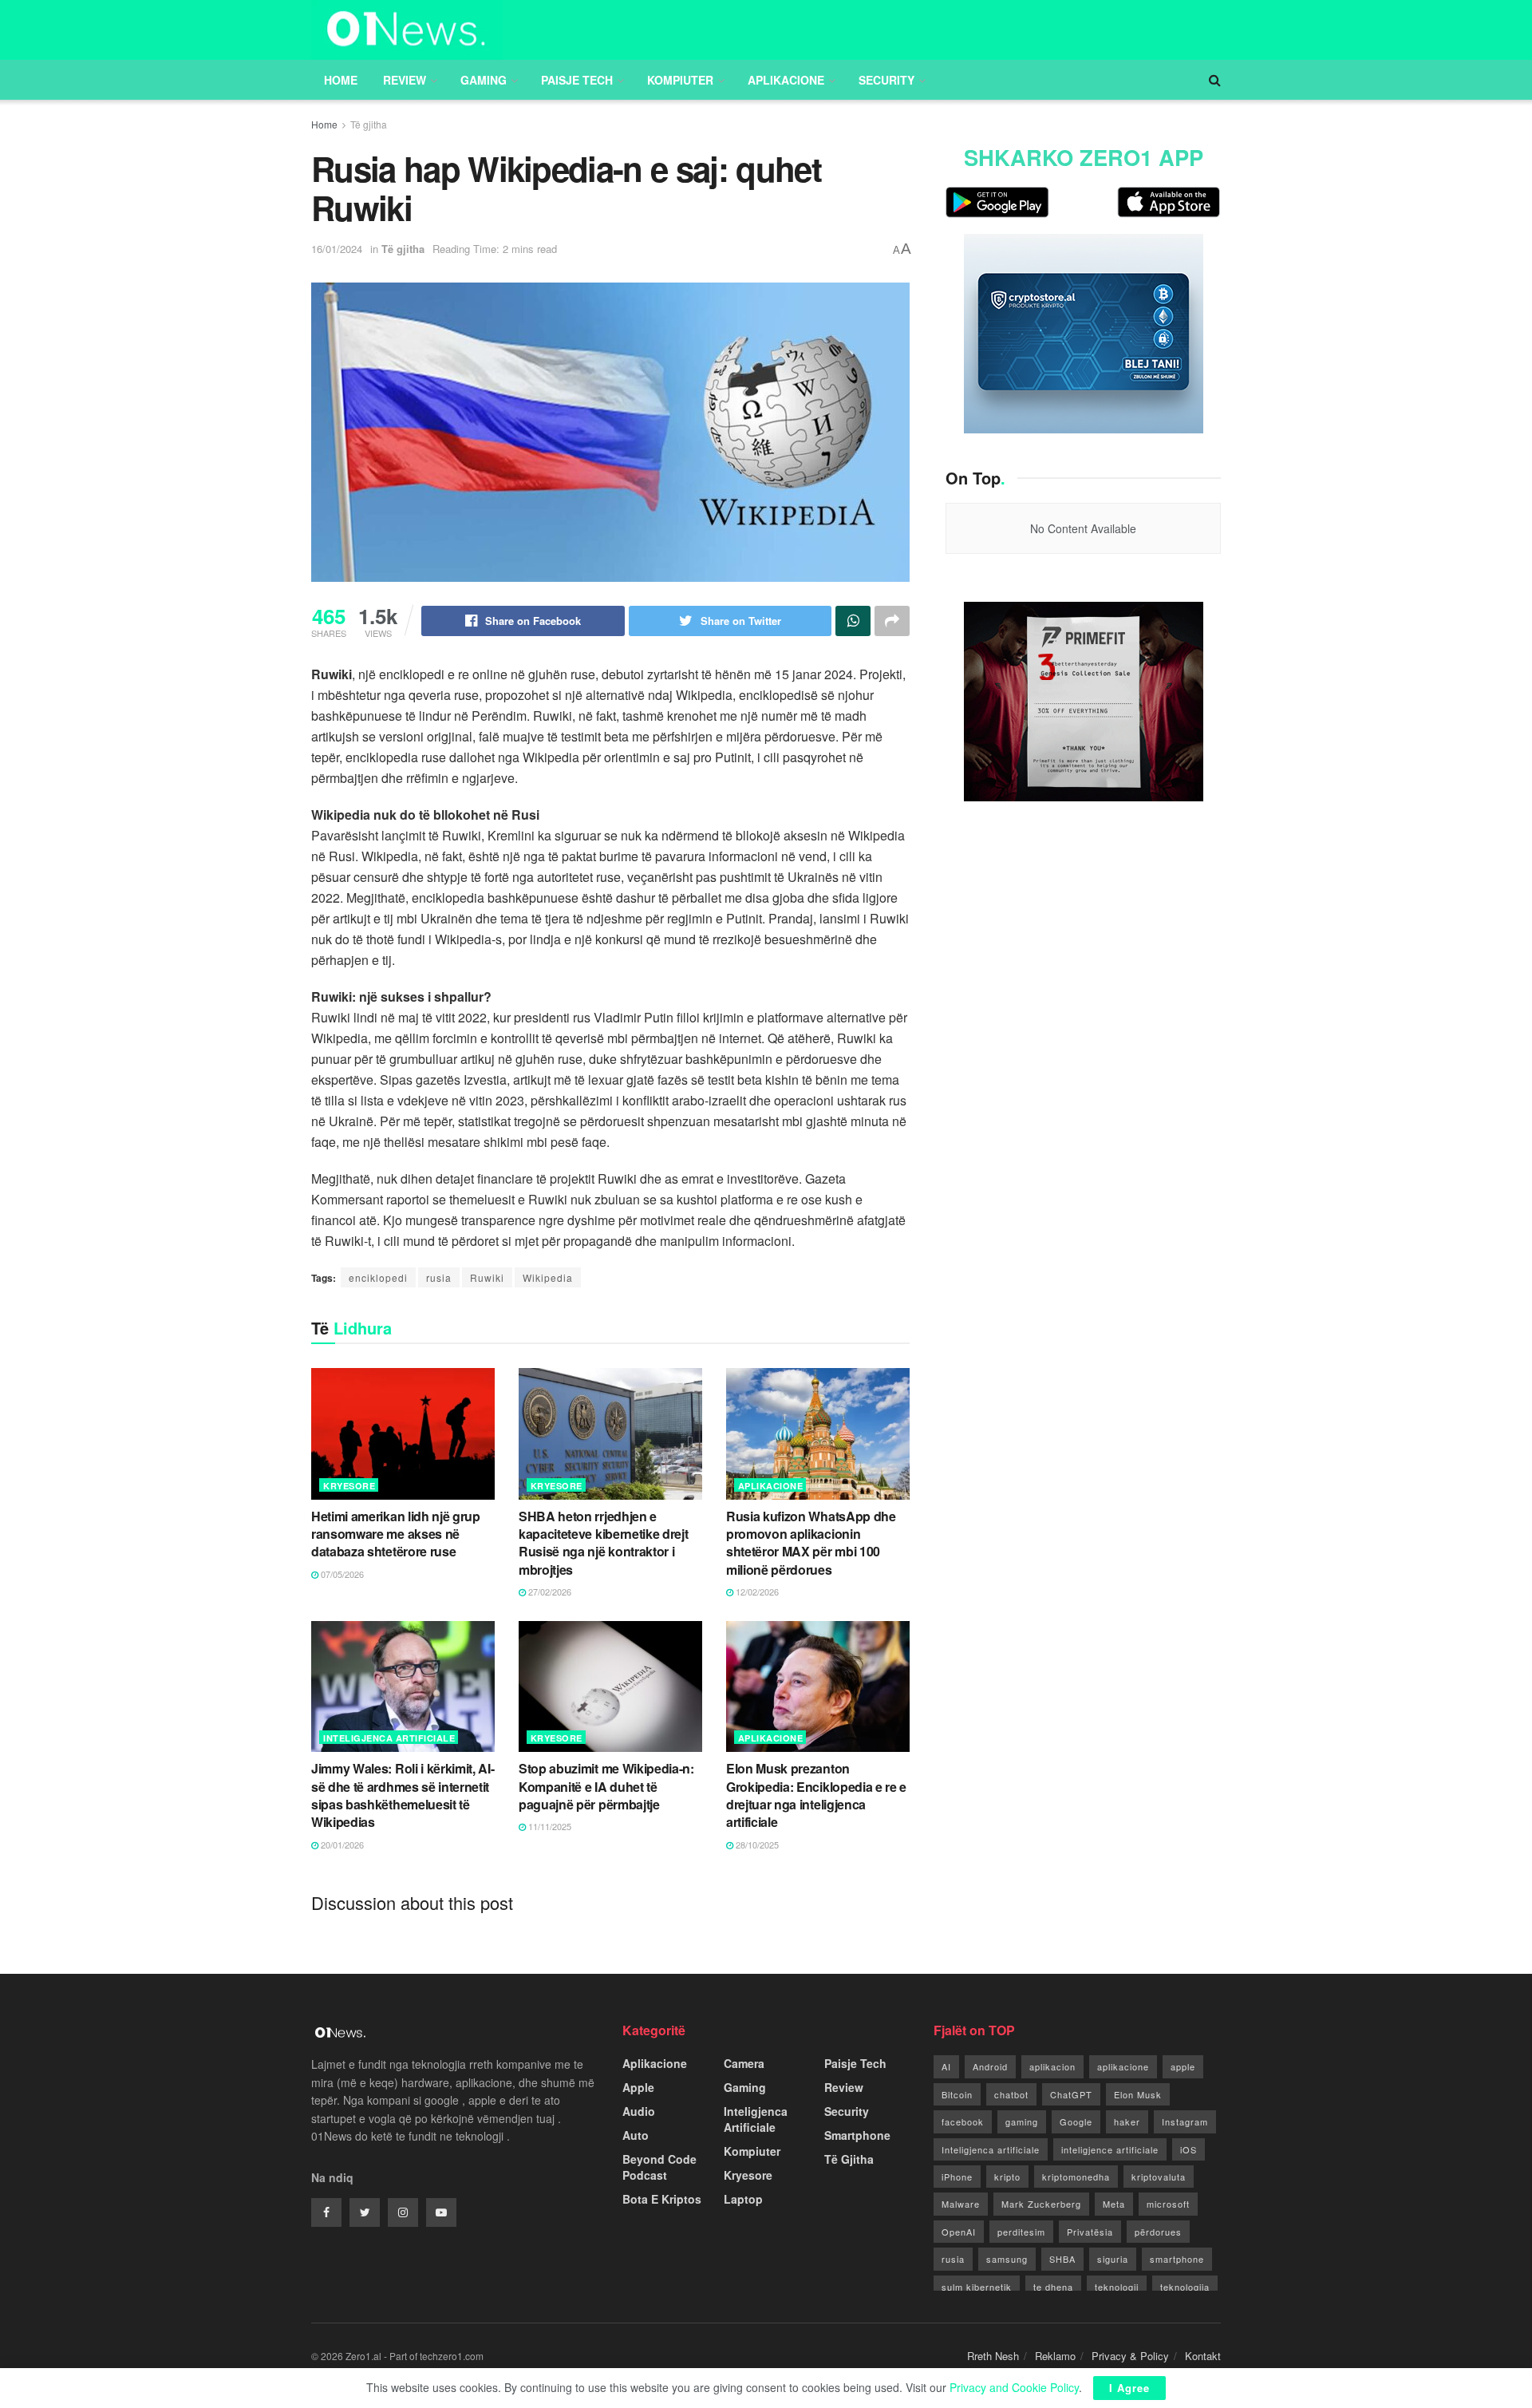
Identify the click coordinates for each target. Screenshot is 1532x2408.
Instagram (1185, 2121)
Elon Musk (1138, 2094)
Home (341, 80)
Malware (961, 2204)
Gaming (484, 80)
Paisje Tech (577, 80)
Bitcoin (957, 2094)
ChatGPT (1071, 2094)
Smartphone (857, 2135)
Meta (1114, 2204)
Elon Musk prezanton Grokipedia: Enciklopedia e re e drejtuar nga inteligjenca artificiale (816, 1795)
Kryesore (349, 1486)
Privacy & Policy (1130, 2356)
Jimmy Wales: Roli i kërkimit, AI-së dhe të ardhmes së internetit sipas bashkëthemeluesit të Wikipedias (403, 1795)
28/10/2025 (756, 1845)
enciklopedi (378, 1277)
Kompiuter (680, 80)
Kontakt (1203, 2356)
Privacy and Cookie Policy (1014, 2387)
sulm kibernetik (977, 2287)
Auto (636, 2135)
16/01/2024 (337, 249)
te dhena (1053, 2287)
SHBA (1062, 2259)
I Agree (1129, 2388)
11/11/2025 (549, 1826)
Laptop (743, 2199)
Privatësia (1090, 2232)
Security (886, 80)
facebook (963, 2121)
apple (1183, 2066)
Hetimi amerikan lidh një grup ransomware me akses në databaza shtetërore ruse (396, 1534)
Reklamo (1055, 2356)
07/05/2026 (341, 1574)
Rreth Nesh (993, 2356)
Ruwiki (487, 1277)
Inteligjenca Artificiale (389, 1738)
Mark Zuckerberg (1041, 2204)
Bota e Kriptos (662, 2199)
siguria (1113, 2259)
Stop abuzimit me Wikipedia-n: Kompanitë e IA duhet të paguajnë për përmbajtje (606, 1786)
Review (405, 80)
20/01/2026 (341, 1845)
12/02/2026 (756, 1591)
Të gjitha (369, 124)
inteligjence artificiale (1110, 2149)
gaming (1022, 2121)
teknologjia (1185, 2287)
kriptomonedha (1076, 2177)
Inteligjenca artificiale (991, 2149)
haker (1127, 2121)
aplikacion (1052, 2066)
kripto (1007, 2177)
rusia (439, 1277)
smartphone (1177, 2259)
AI (946, 2066)
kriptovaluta (1159, 2177)
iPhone (957, 2177)
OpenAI (959, 2232)
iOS (1188, 2149)
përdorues (1158, 2232)
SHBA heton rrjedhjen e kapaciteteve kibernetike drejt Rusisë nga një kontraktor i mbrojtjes (603, 1543)
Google (1076, 2121)
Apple (638, 2087)
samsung (1007, 2259)
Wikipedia (548, 1277)
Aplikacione (786, 80)
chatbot (1011, 2094)
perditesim (1021, 2232)
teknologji (1117, 2287)
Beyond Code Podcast (659, 2167)
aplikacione (1123, 2066)
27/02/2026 (549, 1591)
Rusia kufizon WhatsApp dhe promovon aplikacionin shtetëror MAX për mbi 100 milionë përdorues (811, 1543)
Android (990, 2066)
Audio (639, 2111)
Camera (744, 2063)
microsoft (1168, 2204)
